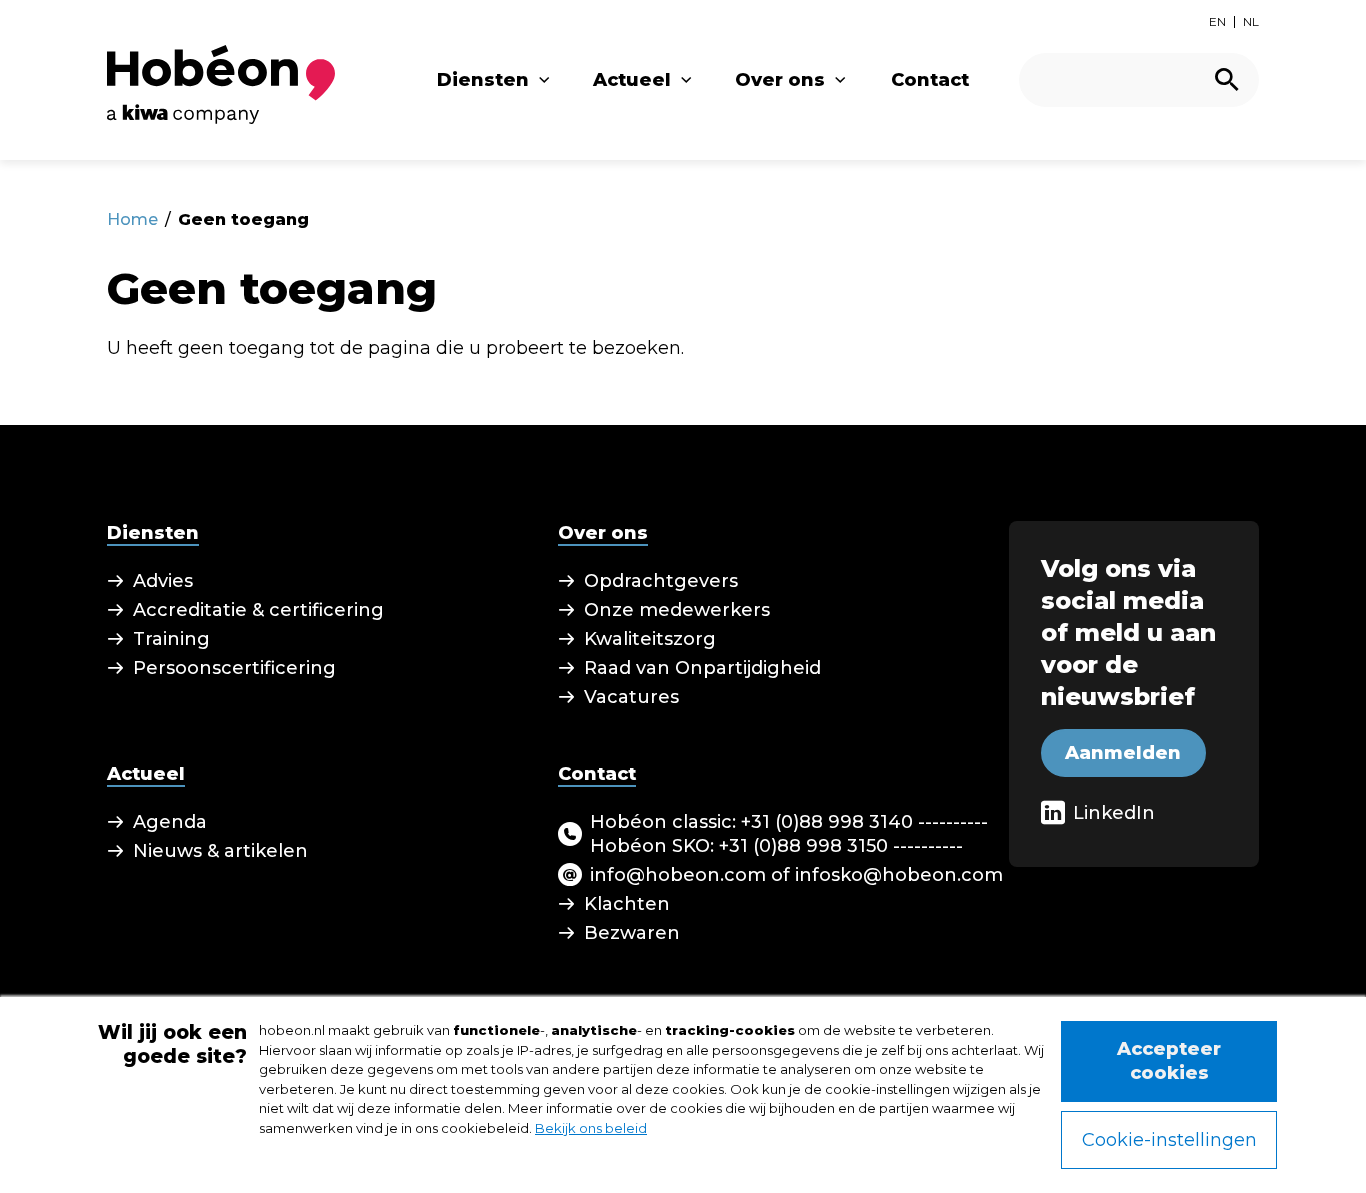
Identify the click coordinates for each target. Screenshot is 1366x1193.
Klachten (627, 904)
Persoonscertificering (234, 668)
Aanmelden (1123, 753)
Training (171, 639)
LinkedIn (1114, 813)
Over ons (780, 80)
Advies (163, 581)
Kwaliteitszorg (650, 639)
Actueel (632, 80)
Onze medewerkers (677, 610)
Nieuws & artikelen (220, 851)
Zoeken (1227, 79)
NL (1251, 21)
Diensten (483, 80)
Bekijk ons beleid (591, 1128)
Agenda (170, 822)
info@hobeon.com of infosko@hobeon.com (796, 875)
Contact (930, 80)
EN (1217, 21)
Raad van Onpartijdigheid (702, 668)
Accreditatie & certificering (258, 610)
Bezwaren (632, 933)
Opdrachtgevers (661, 581)
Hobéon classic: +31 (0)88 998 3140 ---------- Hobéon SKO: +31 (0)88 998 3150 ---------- (789, 834)
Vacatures (631, 697)
